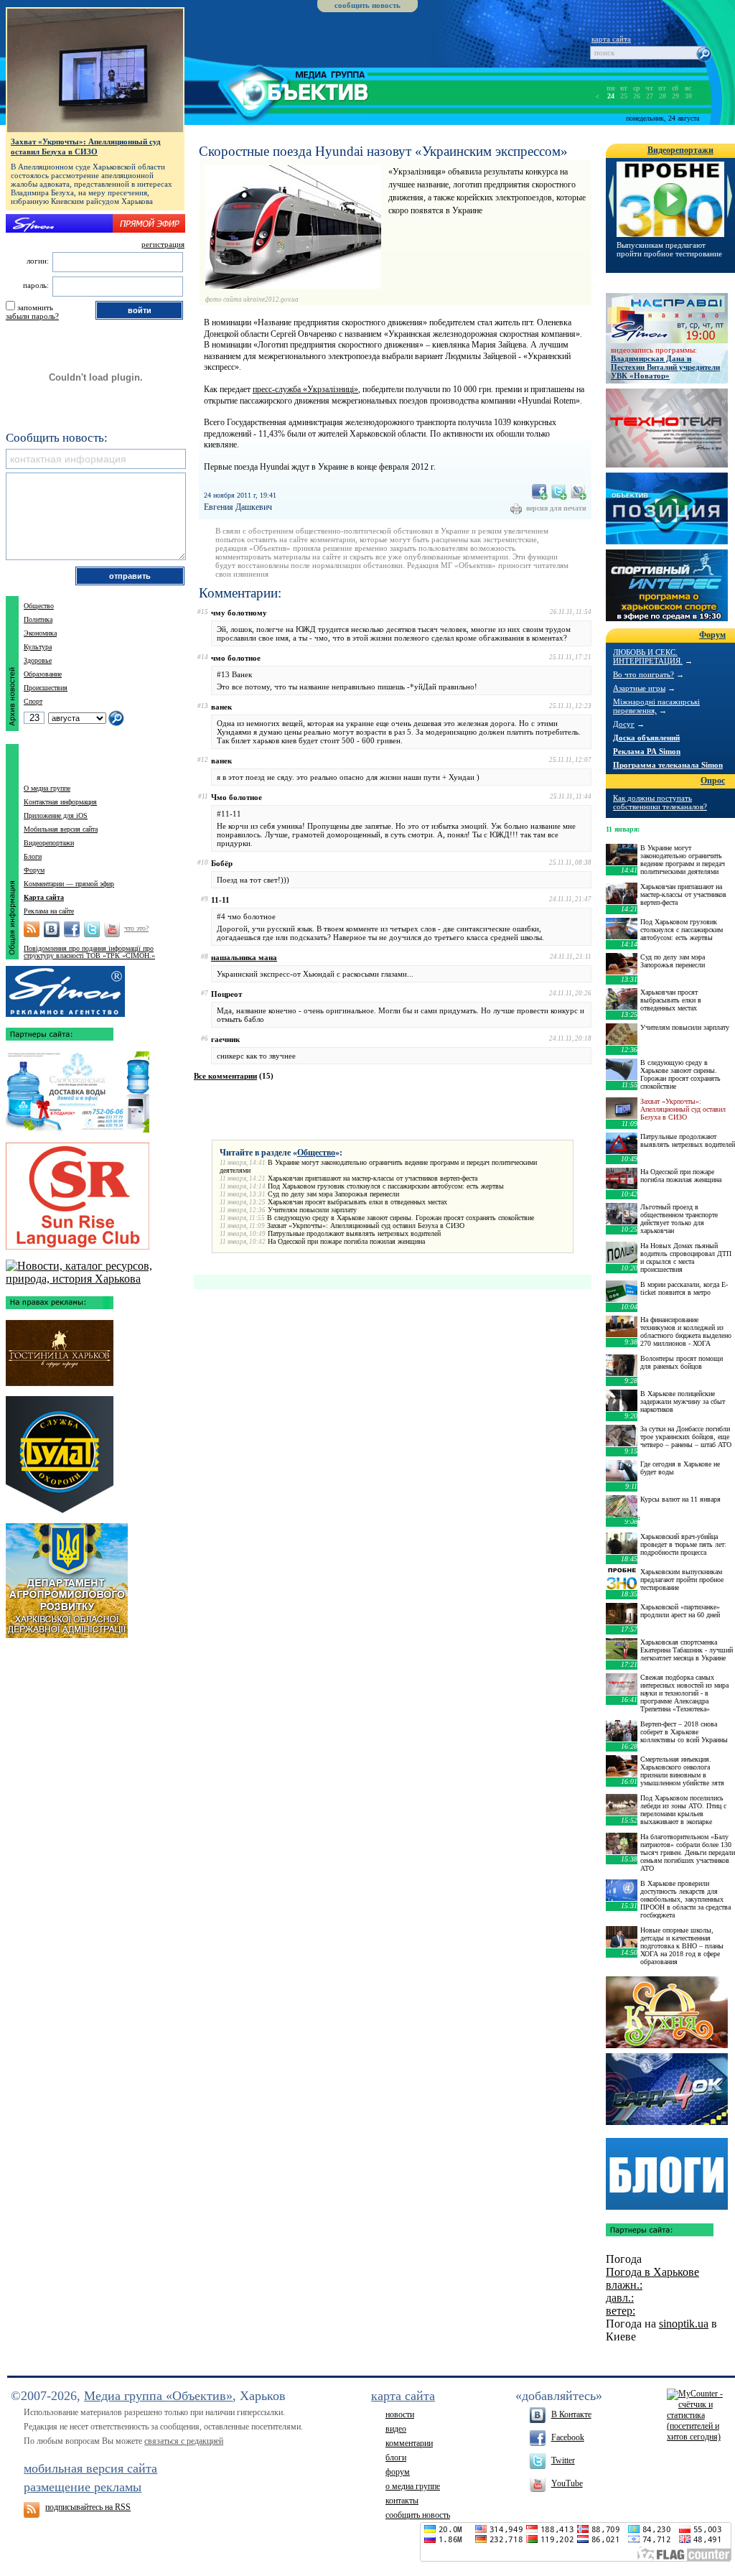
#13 (203, 706)
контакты (402, 2501)
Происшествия (46, 688)
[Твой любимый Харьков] (95, 1279)
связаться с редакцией (184, 2441)
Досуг (624, 724)
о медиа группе (413, 2486)
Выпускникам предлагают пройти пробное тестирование (669, 249)
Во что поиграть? (643, 674)
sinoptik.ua (684, 2324)
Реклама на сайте (49, 911)
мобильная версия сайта (90, 2468)
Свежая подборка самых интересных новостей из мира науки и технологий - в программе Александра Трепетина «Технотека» (684, 1693)
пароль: (36, 285)
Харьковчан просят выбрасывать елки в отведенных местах (357, 1202)
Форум (34, 870)
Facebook (568, 2437)
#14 (203, 657)
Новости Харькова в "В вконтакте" (52, 929)
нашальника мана (244, 957)
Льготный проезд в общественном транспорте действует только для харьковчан (679, 1219)
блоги (396, 2458)
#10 (203, 862)
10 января (622, 1518)
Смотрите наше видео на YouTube (112, 929)
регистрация (163, 244)
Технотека (667, 428)
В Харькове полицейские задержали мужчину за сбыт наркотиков (683, 1401)
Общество (316, 1153)
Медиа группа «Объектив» (158, 2396)
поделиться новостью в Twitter (559, 492)
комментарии (409, 2443)
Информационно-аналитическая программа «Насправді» (667, 318)
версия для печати (556, 508)
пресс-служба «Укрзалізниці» (305, 389)
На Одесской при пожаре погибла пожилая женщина (346, 1241)
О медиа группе (47, 788)
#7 (205, 993)
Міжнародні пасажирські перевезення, (656, 706)
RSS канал (32, 929)
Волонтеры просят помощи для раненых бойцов (682, 1362)
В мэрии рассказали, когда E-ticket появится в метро (684, 1288)
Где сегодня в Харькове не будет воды (680, 1468)
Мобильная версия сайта (61, 829)
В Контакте (571, 2414)
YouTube (567, 2483)
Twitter (563, 2460)
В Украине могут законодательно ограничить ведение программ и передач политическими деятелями (683, 860)
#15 (203, 612)
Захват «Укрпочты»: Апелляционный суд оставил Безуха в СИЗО (366, 1226)
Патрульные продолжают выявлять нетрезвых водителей (354, 1233)
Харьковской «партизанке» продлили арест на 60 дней (680, 1611)
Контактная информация (60, 802)
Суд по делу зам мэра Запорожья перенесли (333, 1194)
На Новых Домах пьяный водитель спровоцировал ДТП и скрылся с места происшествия (686, 1257)
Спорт (33, 701)
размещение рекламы (83, 2487)
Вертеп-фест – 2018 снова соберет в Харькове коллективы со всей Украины (684, 1732)
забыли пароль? (32, 316)
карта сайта (611, 39)
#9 (205, 899)
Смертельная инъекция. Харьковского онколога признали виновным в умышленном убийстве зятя (682, 1771)
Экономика (40, 633)
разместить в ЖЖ (579, 492)
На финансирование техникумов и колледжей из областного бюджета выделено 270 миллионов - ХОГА (686, 1331)
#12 (203, 760)
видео (396, 2429)
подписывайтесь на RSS (88, 2507)
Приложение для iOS (56, 815)
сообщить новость (367, 5)
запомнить (35, 307)
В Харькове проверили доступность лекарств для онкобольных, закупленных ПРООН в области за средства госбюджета (685, 1899)
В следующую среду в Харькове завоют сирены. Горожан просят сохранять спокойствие (401, 1218)
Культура (38, 647)
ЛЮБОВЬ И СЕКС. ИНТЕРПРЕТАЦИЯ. (648, 656)
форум (398, 2472)
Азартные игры (639, 688)
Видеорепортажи (49, 843)
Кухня (667, 2012)
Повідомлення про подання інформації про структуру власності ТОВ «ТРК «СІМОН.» (89, 952)
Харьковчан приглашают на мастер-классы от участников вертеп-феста (373, 1178)
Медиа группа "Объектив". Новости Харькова (277, 90)
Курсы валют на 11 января (680, 1499)
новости (400, 2414)
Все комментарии (225, 1076)
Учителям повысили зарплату (312, 1210)
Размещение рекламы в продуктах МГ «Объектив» (65, 988)
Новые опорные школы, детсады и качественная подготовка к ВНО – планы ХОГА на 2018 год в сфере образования (682, 1946)
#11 (203, 796)
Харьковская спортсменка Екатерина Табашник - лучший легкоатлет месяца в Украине (687, 1650)
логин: (38, 261)
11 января (622, 829)
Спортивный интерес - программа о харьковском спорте (667, 585)
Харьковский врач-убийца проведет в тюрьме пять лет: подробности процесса (683, 1544)
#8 (205, 957)
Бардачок (667, 2089)
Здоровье (38, 660)
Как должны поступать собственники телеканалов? (660, 802)
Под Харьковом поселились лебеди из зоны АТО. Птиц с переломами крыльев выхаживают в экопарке (683, 1810)
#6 (205, 1038)
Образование (43, 674)
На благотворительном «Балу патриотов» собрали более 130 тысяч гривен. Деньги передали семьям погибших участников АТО (688, 1852)
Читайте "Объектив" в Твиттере (92, 929)
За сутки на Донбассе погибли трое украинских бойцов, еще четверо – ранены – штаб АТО (686, 1437)
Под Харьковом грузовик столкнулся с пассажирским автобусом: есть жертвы (386, 1186)
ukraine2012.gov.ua (271, 299)
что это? (136, 928)
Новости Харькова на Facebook (72, 929)
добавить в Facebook (540, 492)
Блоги (33, 856)
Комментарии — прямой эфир (69, 884)
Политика (38, 619)
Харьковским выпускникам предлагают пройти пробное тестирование (682, 1580)
